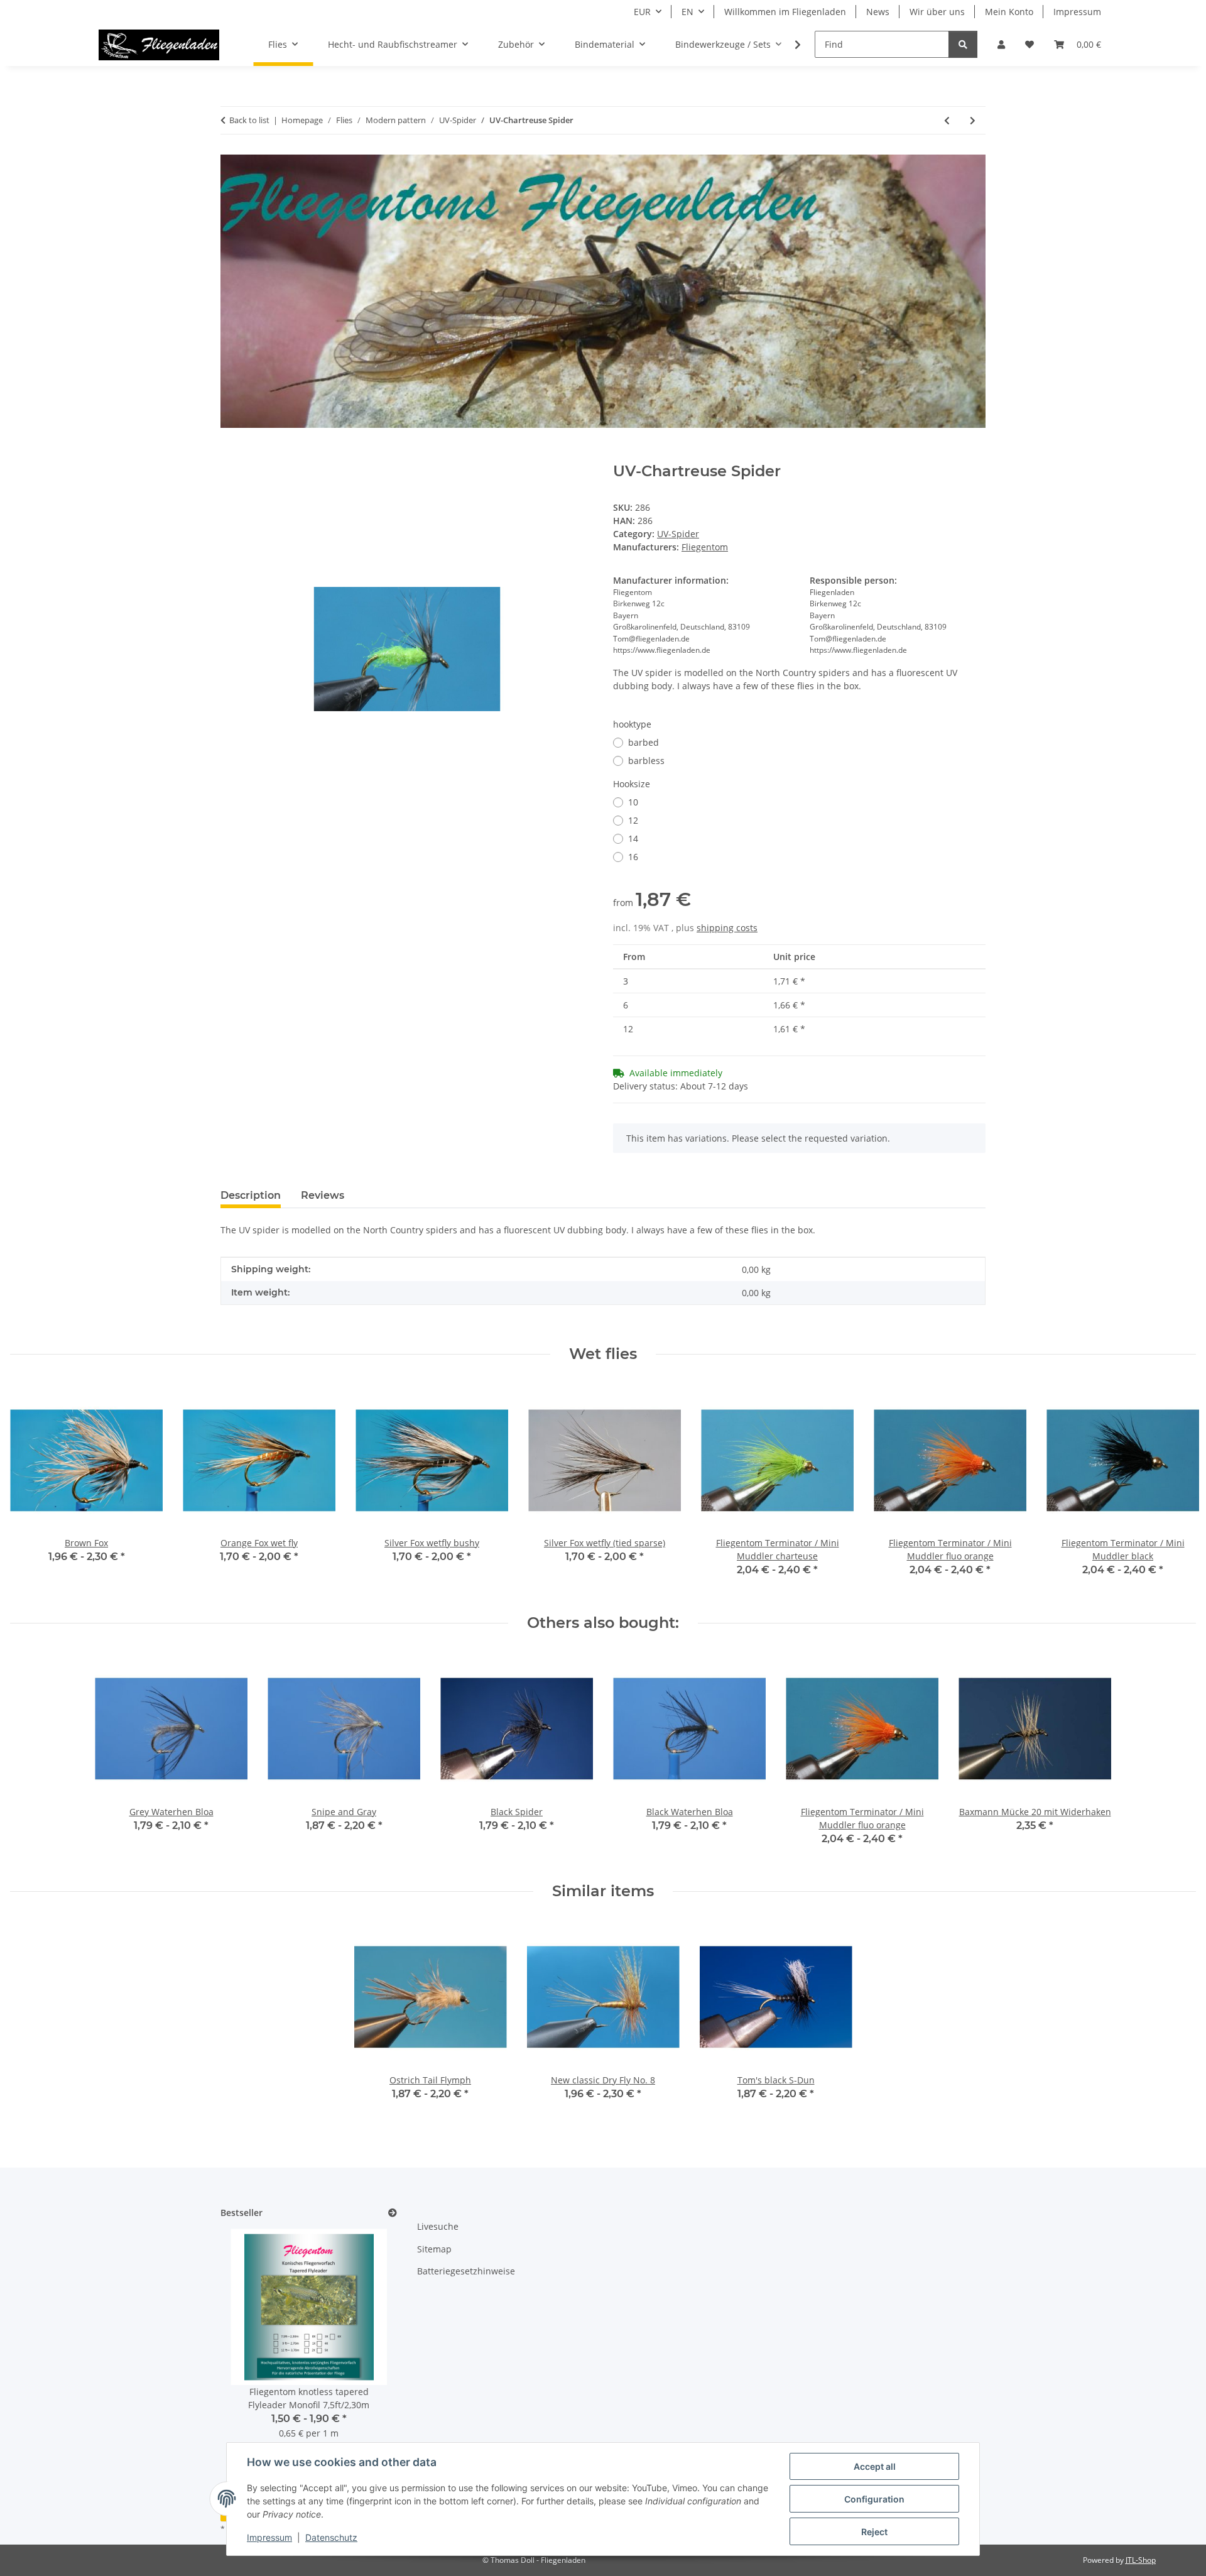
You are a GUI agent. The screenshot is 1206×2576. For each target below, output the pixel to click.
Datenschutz (331, 2537)
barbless (646, 761)
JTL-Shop (1141, 2560)
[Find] (963, 44)
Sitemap (434, 2249)
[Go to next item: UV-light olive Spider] (973, 120)
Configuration (874, 2499)
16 (633, 857)
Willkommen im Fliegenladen (785, 12)
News (878, 12)
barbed (644, 742)
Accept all (875, 2466)
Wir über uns (937, 12)
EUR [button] (642, 12)
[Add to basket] (231, 456)
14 (633, 838)
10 (633, 802)
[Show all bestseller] (393, 2213)
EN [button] (687, 12)
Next (1176, 1489)
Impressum (269, 2537)
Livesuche (438, 2226)
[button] (1001, 44)
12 (633, 820)
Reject (874, 2532)
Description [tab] (251, 1195)
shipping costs (727, 928)
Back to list (249, 120)
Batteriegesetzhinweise (466, 2271)
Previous (31, 1489)
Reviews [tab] (323, 1195)
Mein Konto (1009, 12)
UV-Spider (678, 534)
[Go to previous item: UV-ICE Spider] (947, 120)
